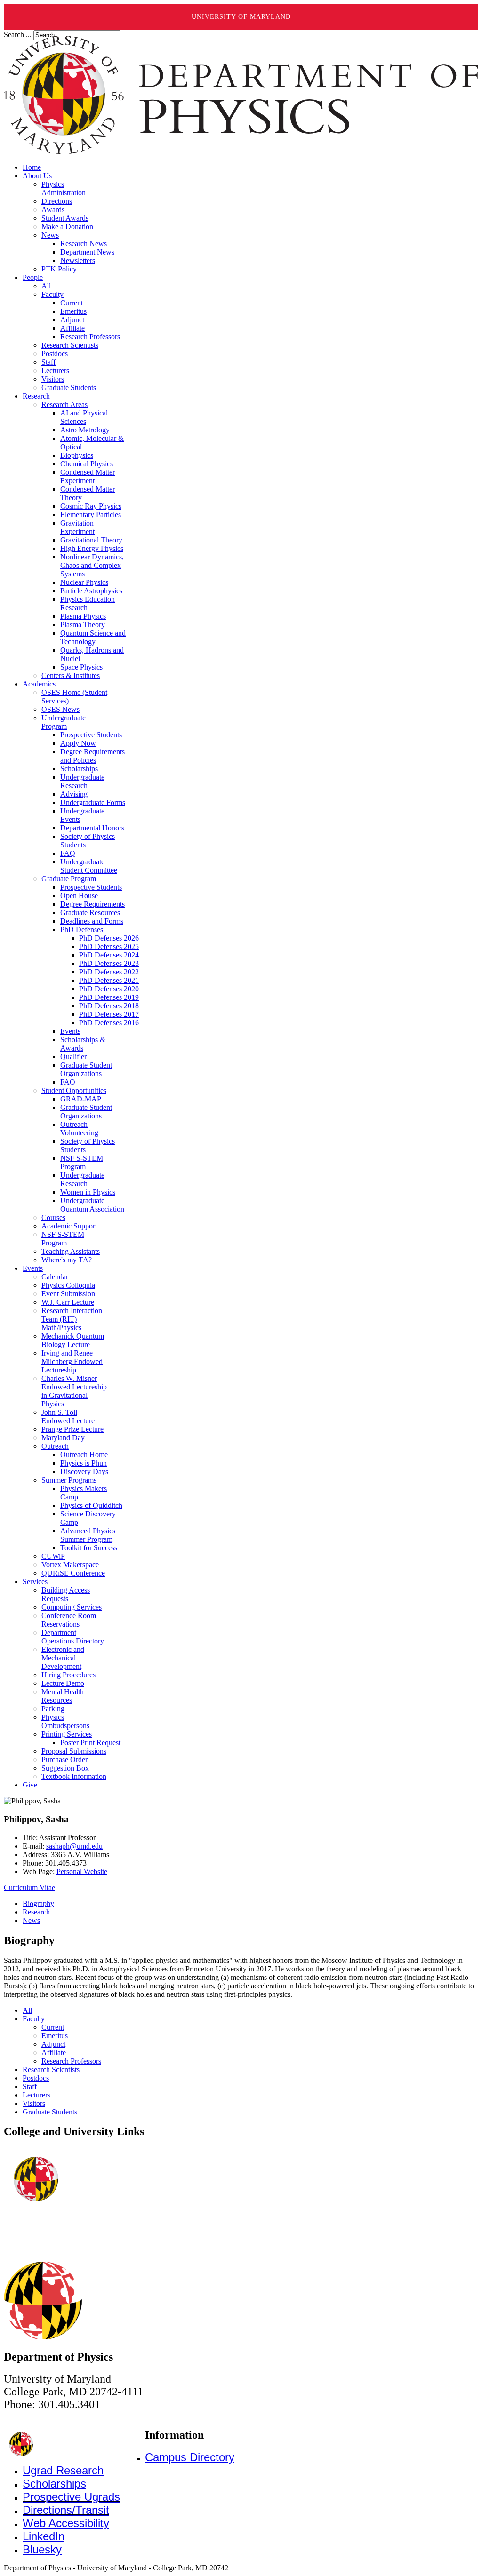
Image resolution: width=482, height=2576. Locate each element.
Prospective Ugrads (71, 2497)
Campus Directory (190, 2457)
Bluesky (42, 2549)
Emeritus (55, 2036)
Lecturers (36, 2095)
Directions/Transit (66, 2510)
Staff (30, 2086)
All (27, 2010)
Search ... (18, 35)
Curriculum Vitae (29, 1887)
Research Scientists (51, 2070)
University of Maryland (241, 17)
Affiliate (54, 2053)
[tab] (38, 1903)
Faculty (34, 2019)
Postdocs (36, 2078)
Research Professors (71, 2061)
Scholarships (54, 2484)
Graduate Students (50, 2112)
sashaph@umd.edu (74, 1846)
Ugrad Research (63, 2470)
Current (53, 2027)
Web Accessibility (66, 2523)
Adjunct (53, 2044)
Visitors (34, 2103)
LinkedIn (44, 2536)
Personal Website (82, 1871)
